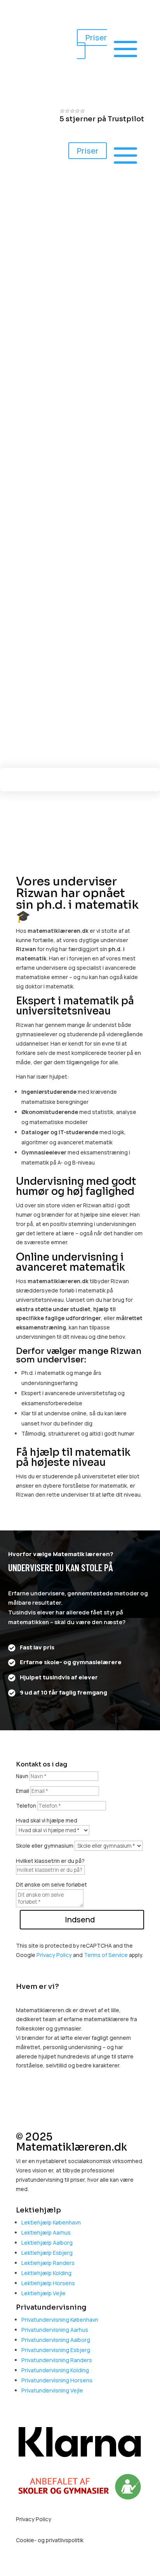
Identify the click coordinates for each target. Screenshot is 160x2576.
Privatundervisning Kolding (55, 2370)
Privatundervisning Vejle (52, 2390)
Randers (32, 37)
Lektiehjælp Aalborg (47, 2243)
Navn (22, 1776)
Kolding (31, 47)
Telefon (26, 1806)
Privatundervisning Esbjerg (56, 2350)
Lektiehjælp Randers (48, 2263)
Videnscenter (115, 691)
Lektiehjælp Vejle (43, 2293)
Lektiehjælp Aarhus (46, 2232)
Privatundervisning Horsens (57, 2380)
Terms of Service (106, 1955)
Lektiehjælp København (51, 2222)
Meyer (42, 691)
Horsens (32, 57)
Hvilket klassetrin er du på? (50, 1861)
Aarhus (30, 6)
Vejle (28, 67)
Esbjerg (31, 27)
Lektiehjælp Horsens (48, 2283)
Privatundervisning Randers (57, 2360)
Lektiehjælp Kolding (46, 2273)
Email (23, 1791)
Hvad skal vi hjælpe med (47, 1820)
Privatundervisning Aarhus (55, 2330)
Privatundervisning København (60, 2320)
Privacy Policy (54, 1955)
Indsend (80, 1919)
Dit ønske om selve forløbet (51, 1884)
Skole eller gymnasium (45, 1846)
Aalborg (31, 17)
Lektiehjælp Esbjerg (47, 2253)
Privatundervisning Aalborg (56, 2340)
